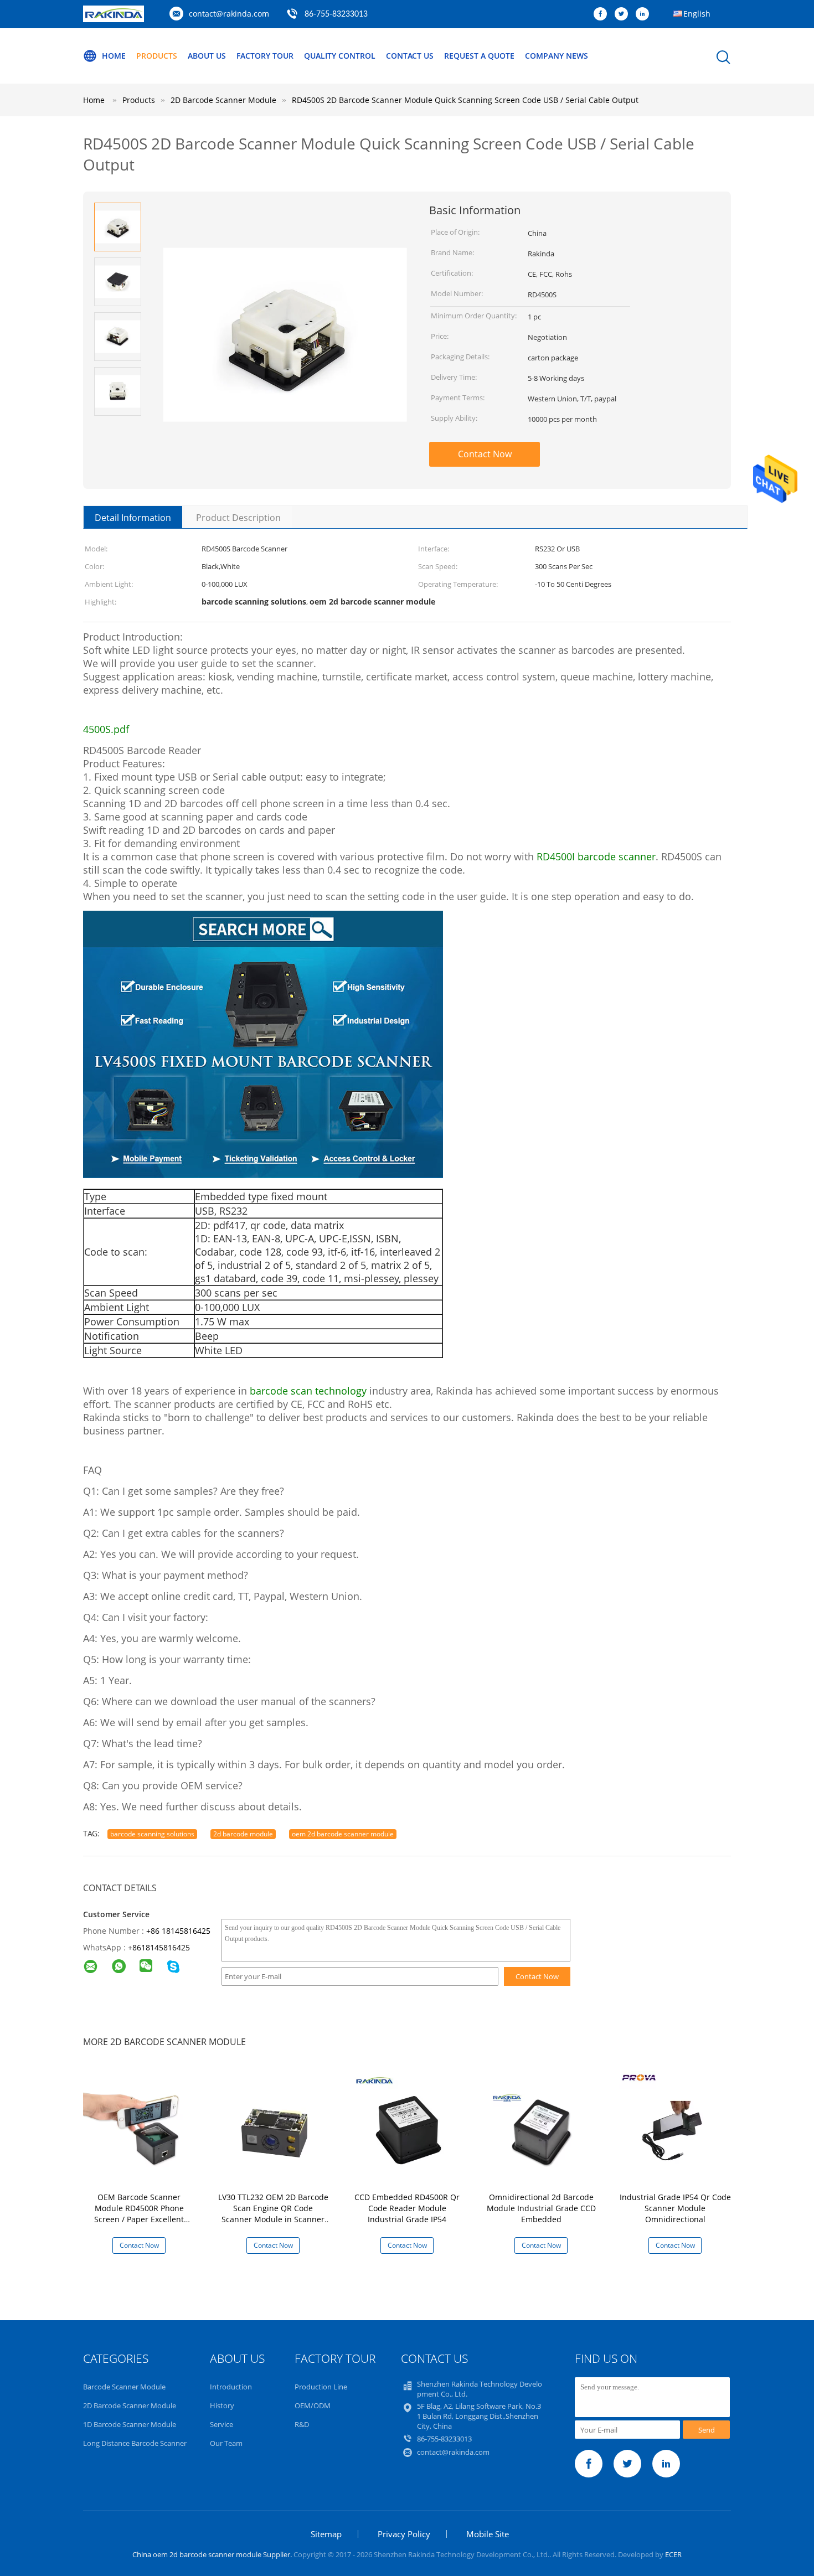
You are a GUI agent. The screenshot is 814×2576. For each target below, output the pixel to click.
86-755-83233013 (336, 14)
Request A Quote (479, 56)
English (697, 14)
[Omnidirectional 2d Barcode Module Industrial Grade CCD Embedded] (543, 2128)
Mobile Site (488, 2534)
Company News (557, 56)
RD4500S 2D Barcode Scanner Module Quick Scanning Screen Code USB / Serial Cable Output (465, 100)
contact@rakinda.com (229, 14)
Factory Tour (265, 56)
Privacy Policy (404, 2534)
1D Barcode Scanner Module (130, 2424)
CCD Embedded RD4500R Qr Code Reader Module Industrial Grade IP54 (407, 2208)
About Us (207, 56)
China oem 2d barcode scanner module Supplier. (213, 2554)
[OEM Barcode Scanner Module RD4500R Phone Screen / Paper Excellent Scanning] (141, 2128)
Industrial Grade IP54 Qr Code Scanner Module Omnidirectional (675, 2208)
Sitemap (326, 2534)
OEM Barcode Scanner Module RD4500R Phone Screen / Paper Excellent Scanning (139, 2214)
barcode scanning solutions (152, 1834)
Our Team (226, 2443)
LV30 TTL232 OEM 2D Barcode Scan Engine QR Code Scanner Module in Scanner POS (273, 2214)
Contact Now (485, 454)
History (222, 2405)
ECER (673, 2554)
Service (221, 2424)
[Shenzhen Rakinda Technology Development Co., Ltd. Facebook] (603, 14)
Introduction (231, 2387)
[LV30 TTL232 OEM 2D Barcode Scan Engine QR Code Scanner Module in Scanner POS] (275, 2128)
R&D (302, 2424)
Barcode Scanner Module (124, 2387)
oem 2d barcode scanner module (343, 1834)
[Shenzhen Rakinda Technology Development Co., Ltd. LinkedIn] (645, 14)
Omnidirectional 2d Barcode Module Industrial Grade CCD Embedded (541, 2208)
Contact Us (410, 56)
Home (114, 56)
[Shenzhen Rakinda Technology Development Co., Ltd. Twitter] (624, 14)
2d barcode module (243, 1834)
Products (157, 56)
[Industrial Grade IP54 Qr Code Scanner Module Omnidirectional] (677, 2128)
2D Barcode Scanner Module (130, 2405)
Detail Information (133, 518)
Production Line (321, 2387)
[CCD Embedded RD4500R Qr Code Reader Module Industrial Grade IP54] (409, 2128)
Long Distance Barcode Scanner (135, 2443)
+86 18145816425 (178, 1931)
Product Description (238, 518)
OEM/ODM (313, 2405)
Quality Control (340, 56)
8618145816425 (161, 1947)
